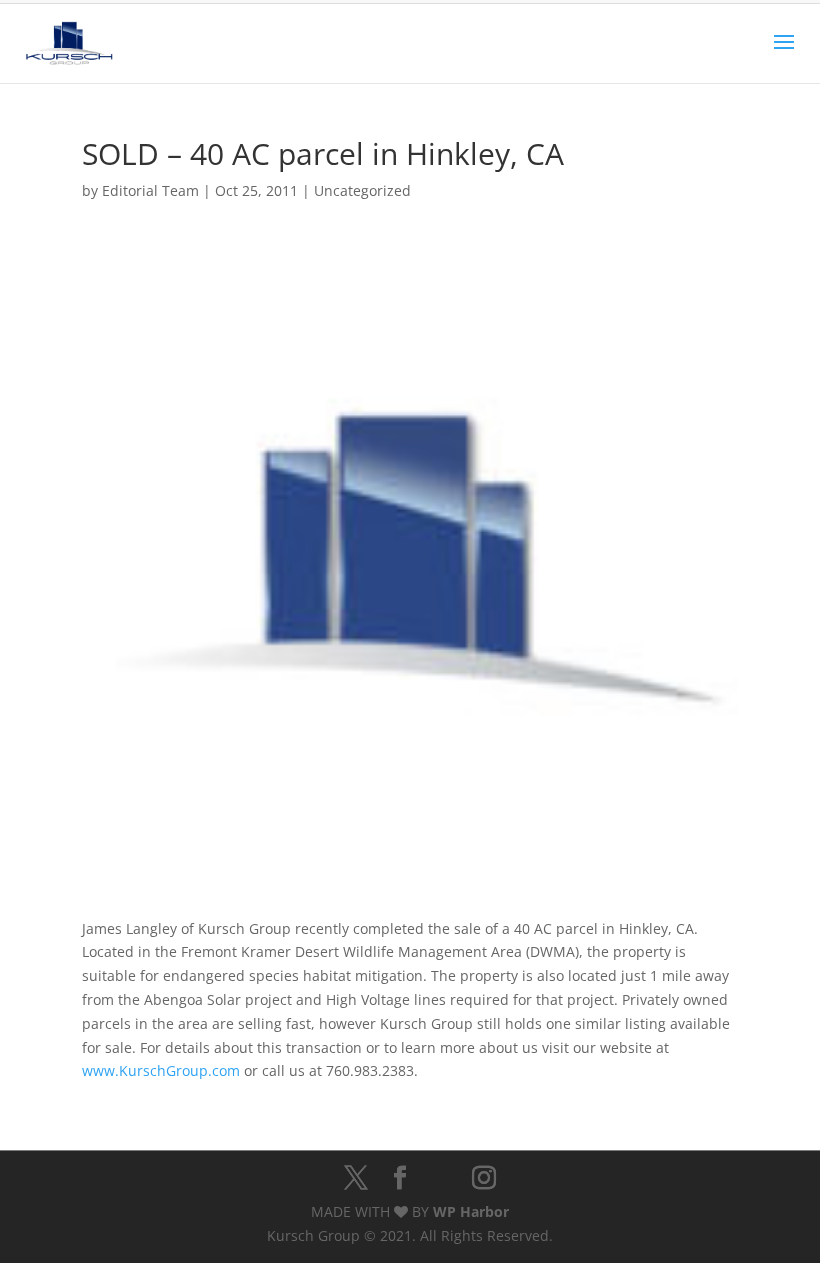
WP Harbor (471, 1211)
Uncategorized (362, 190)
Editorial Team (150, 190)
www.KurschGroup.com (161, 1070)
